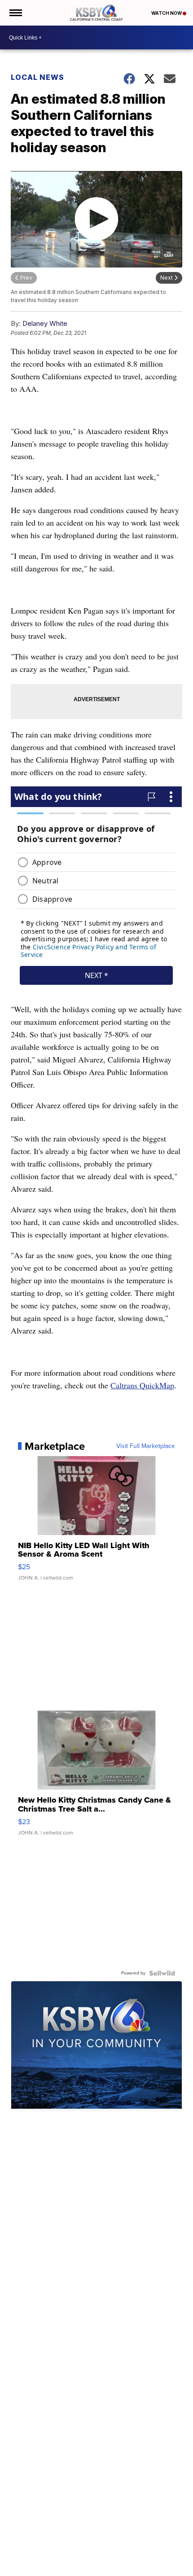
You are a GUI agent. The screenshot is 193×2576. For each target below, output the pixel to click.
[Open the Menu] (15, 13)
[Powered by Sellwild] (162, 1973)
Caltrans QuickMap (142, 1385)
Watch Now (167, 13)
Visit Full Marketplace (146, 1446)
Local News (37, 77)
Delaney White (45, 323)
